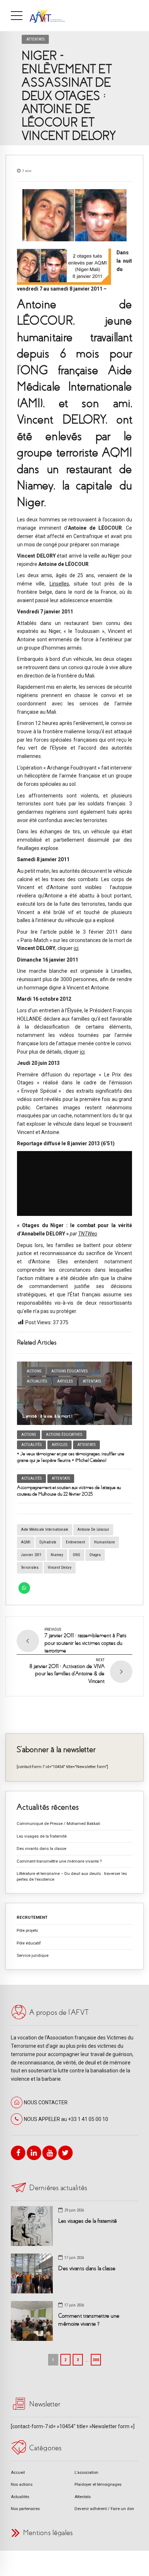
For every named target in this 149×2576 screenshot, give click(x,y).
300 (96, 2360)
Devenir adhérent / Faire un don (104, 2509)
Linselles (59, 584)
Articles (65, 1381)
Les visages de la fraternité (42, 1836)
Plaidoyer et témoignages (98, 2484)
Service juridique (33, 1955)
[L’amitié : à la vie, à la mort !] (74, 1393)
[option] (74, 215)
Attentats (35, 39)
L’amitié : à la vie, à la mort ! (47, 1416)
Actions (34, 1371)
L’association (86, 2472)
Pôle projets (27, 1930)
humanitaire (105, 1542)
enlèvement (75, 1542)
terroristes (30, 1568)
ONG (76, 1555)
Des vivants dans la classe (41, 1848)
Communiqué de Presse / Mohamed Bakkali (58, 1823)
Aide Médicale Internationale (45, 1529)
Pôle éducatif (29, 1943)
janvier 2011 (31, 1555)
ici (76, 948)
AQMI (26, 1542)
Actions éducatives (69, 1371)
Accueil (18, 2472)
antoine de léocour (93, 1529)
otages (95, 1555)
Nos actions (22, 2484)
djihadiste (48, 1542)
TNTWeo (88, 1234)
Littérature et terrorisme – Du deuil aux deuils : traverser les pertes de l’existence (72, 1876)
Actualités (37, 1381)
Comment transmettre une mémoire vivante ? (59, 1861)
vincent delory (60, 1568)
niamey (57, 1555)
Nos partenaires (25, 2509)
